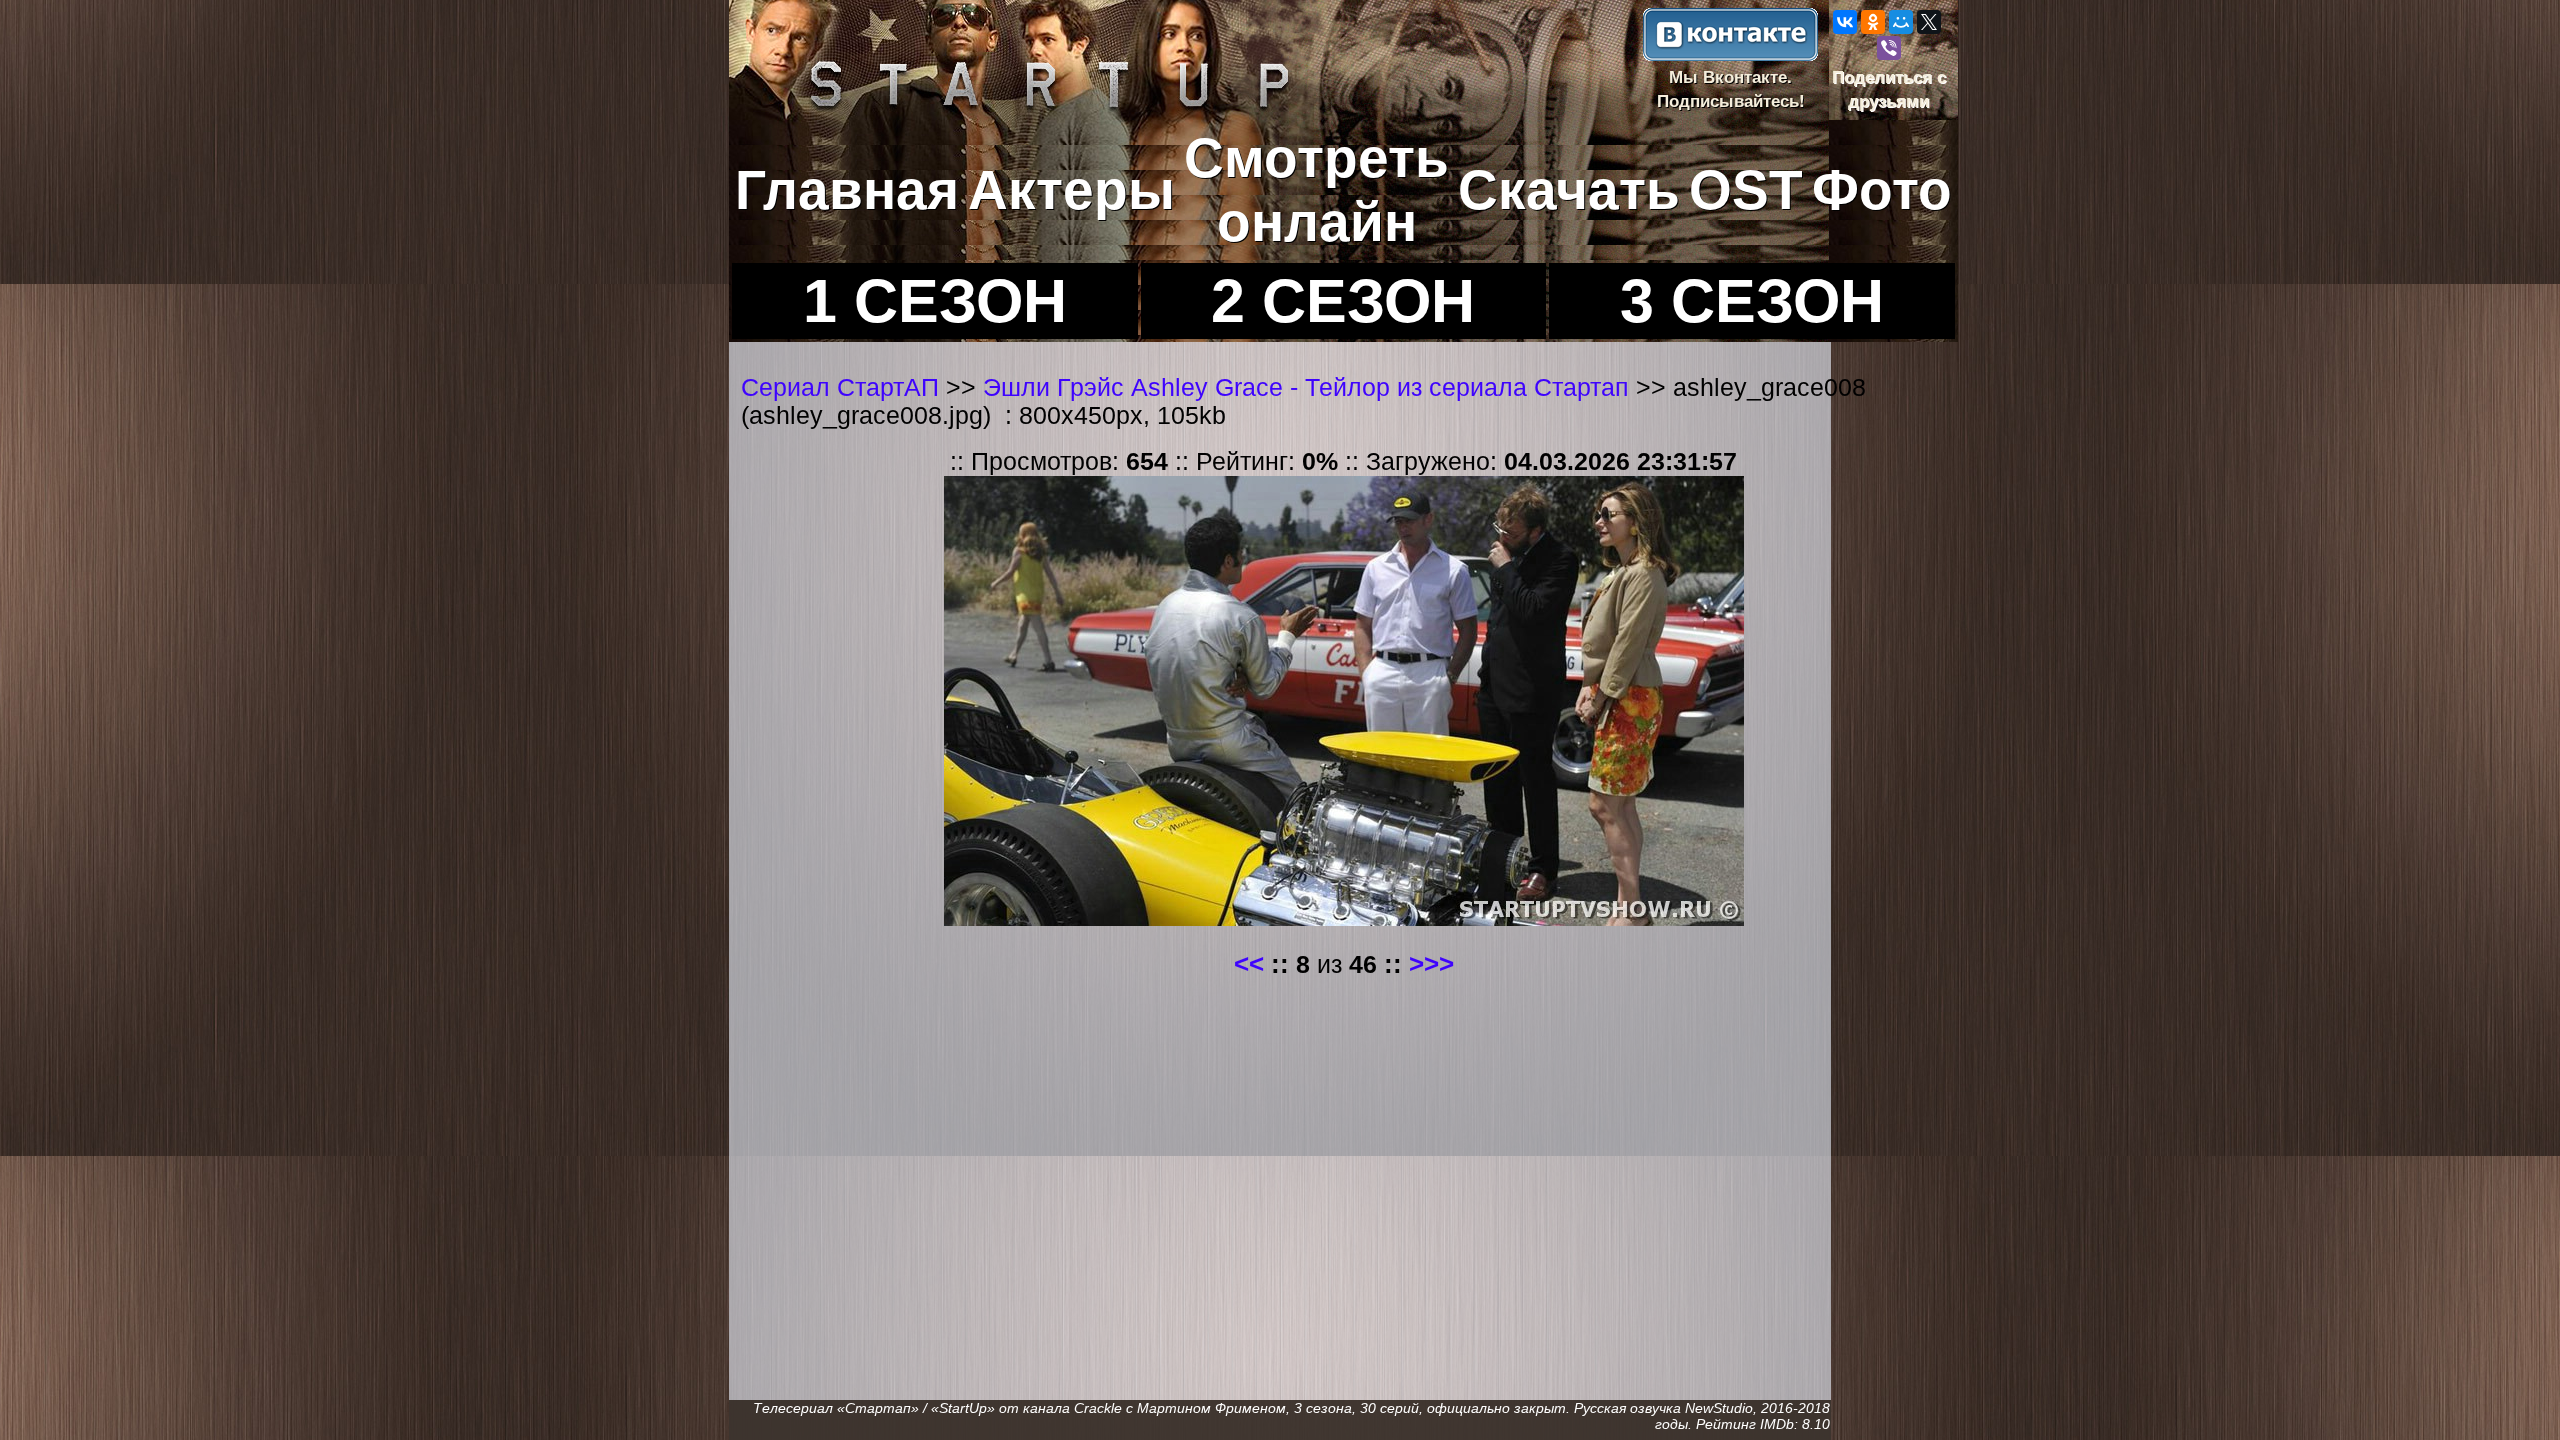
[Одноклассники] (1873, 22)
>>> (1431, 964)
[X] (1929, 22)
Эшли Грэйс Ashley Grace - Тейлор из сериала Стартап (1309, 387)
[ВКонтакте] (1845, 22)
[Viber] (1889, 48)
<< (1249, 964)
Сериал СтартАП (840, 387)
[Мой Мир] (1901, 22)
